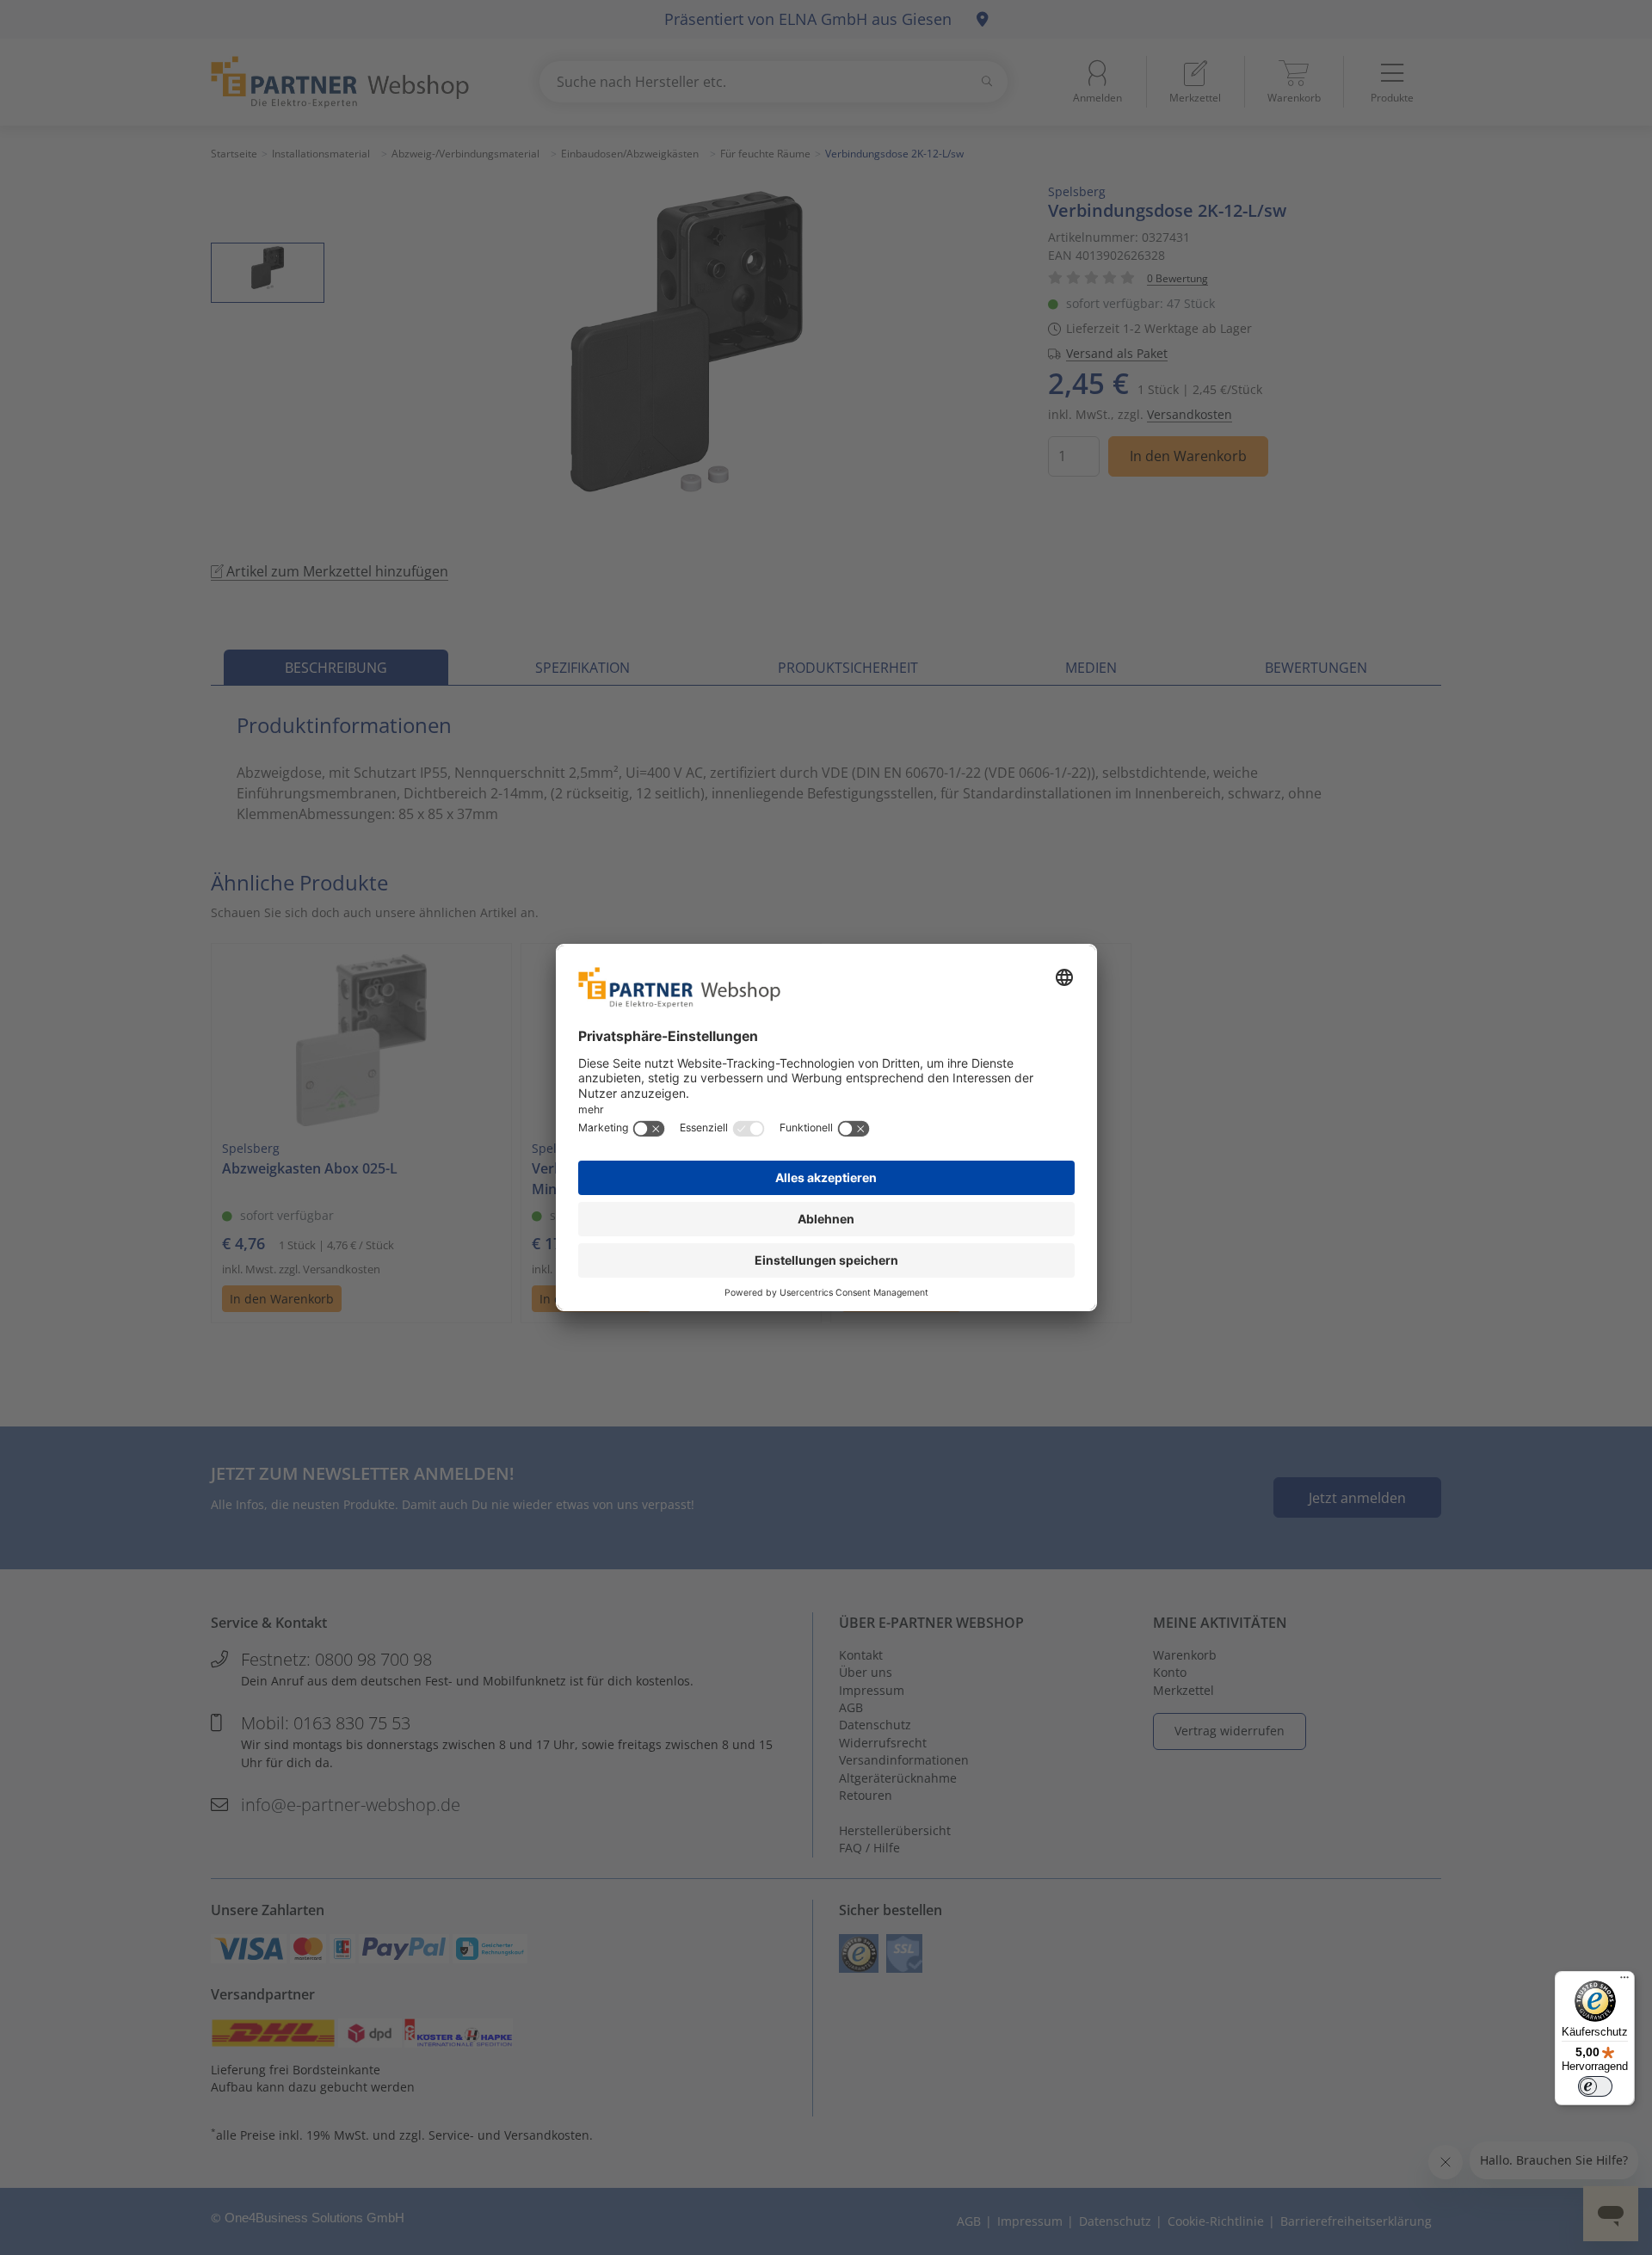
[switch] (1595, 2086)
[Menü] (1624, 1981)
